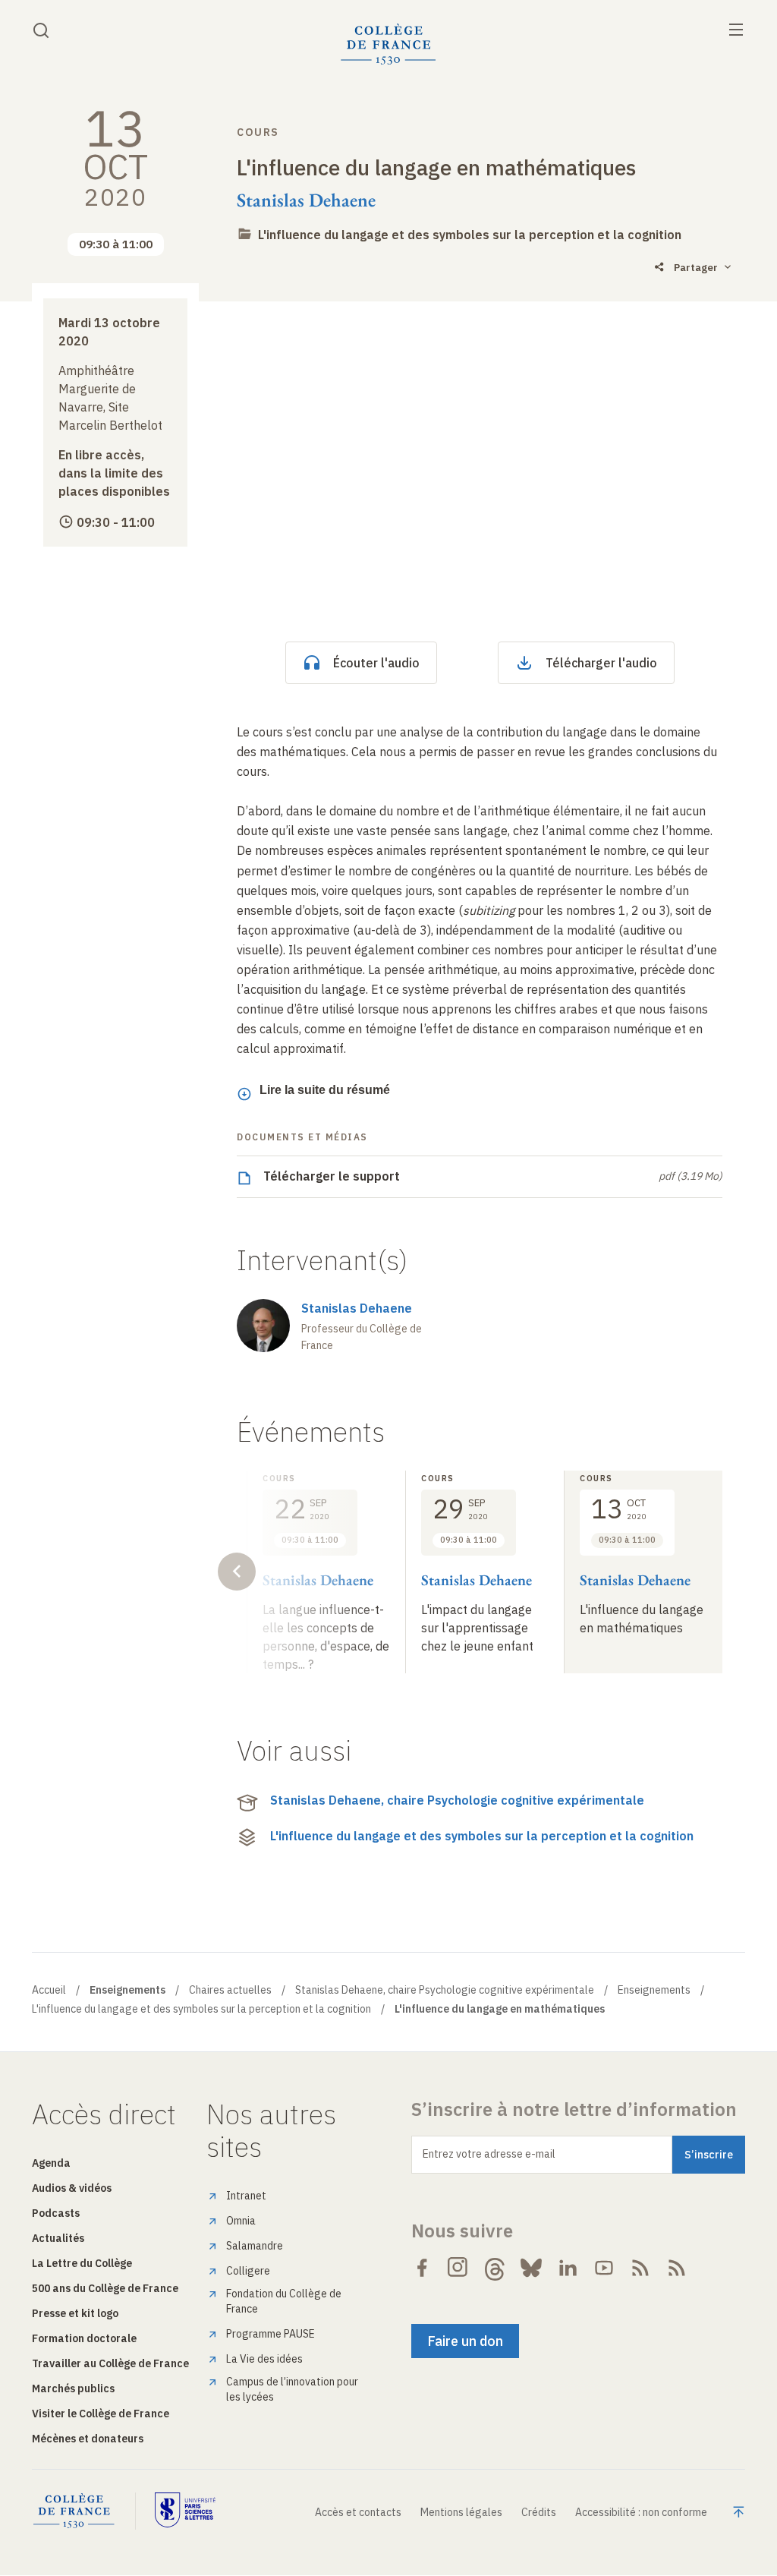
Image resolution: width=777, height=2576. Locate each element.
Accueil (49, 1990)
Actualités (58, 2238)
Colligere (248, 2271)
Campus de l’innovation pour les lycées (292, 2389)
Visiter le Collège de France (101, 2414)
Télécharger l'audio (601, 663)
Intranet (246, 2196)
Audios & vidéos (72, 2188)
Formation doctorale (84, 2338)
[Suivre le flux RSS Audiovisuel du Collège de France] (677, 2268)
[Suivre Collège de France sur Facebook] (422, 2268)
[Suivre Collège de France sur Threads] (495, 2268)
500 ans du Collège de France (105, 2288)
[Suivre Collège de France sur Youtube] (604, 2268)
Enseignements (654, 1990)
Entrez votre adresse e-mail (489, 2154)
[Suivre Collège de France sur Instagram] (458, 2268)
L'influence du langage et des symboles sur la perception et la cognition (470, 235)
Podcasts (56, 2213)
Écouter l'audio (376, 663)
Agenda (51, 2163)
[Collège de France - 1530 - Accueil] (388, 44)
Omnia (241, 2221)
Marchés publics (73, 2388)
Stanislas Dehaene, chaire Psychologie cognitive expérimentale (457, 1800)
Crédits (539, 2512)
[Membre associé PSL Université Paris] (185, 2511)
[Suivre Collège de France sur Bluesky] (531, 2268)
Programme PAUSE (271, 2334)
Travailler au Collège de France (110, 2363)
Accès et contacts (358, 2512)
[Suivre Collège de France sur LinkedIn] (568, 2268)
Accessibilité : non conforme (641, 2512)
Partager (696, 268)
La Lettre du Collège (82, 2263)
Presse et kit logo (75, 2313)
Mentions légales (461, 2512)
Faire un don (465, 2341)
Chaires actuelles (230, 1990)
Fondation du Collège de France (284, 2301)
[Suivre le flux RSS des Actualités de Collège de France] (640, 2268)
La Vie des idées (264, 2359)
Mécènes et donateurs (88, 2439)
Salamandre (255, 2246)
